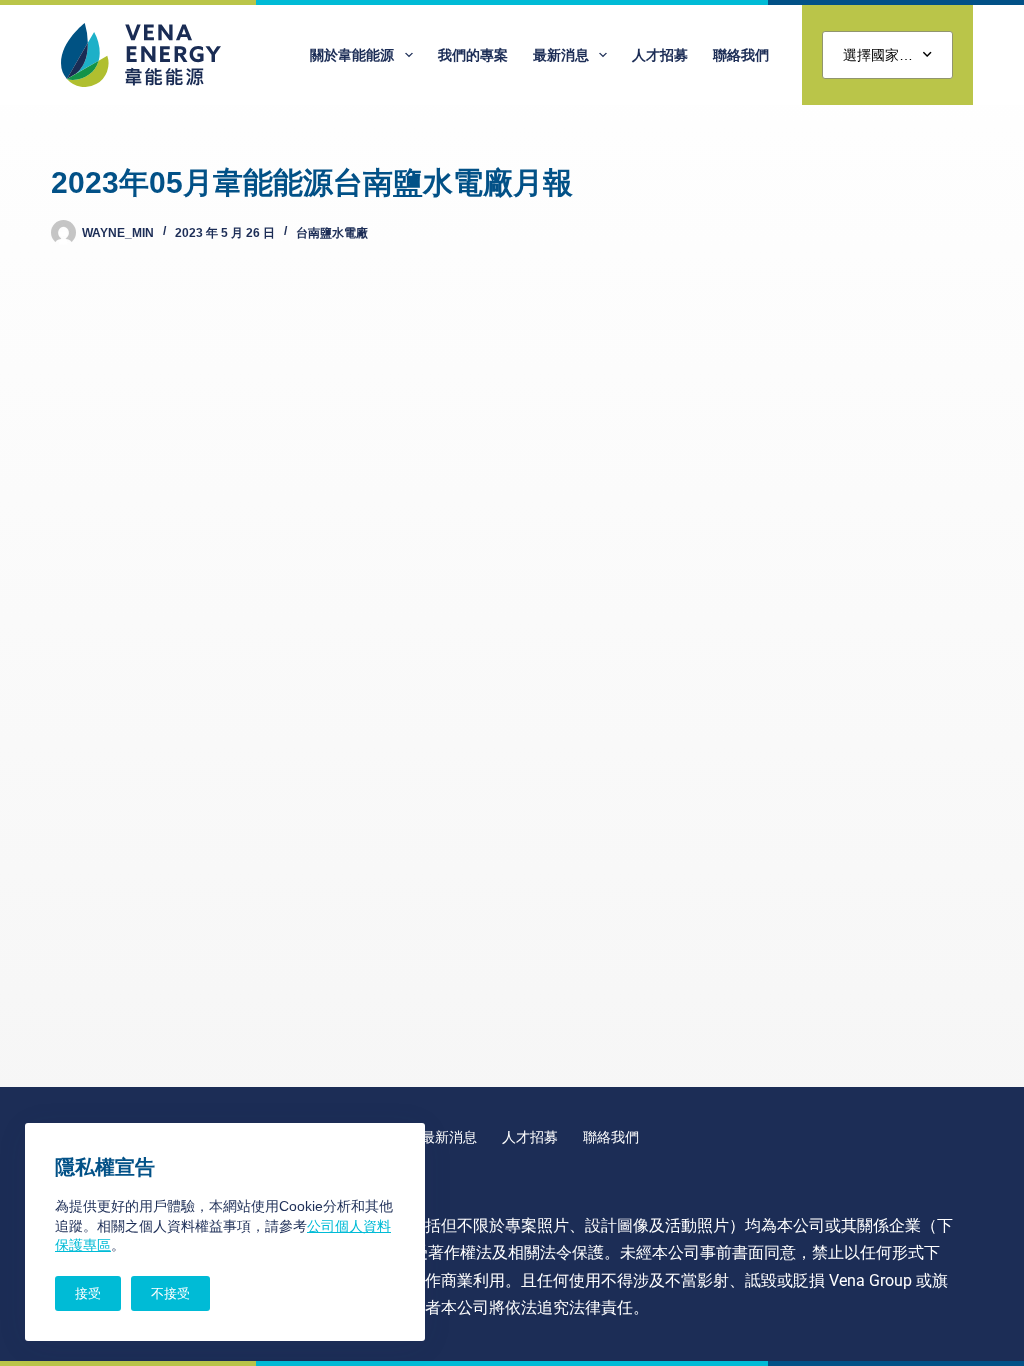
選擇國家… (878, 55)
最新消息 (561, 55)
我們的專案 (473, 55)
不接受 (170, 1293)
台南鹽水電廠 (332, 233)
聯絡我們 (741, 55)
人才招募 (660, 55)
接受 (88, 1293)
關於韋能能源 (352, 55)
